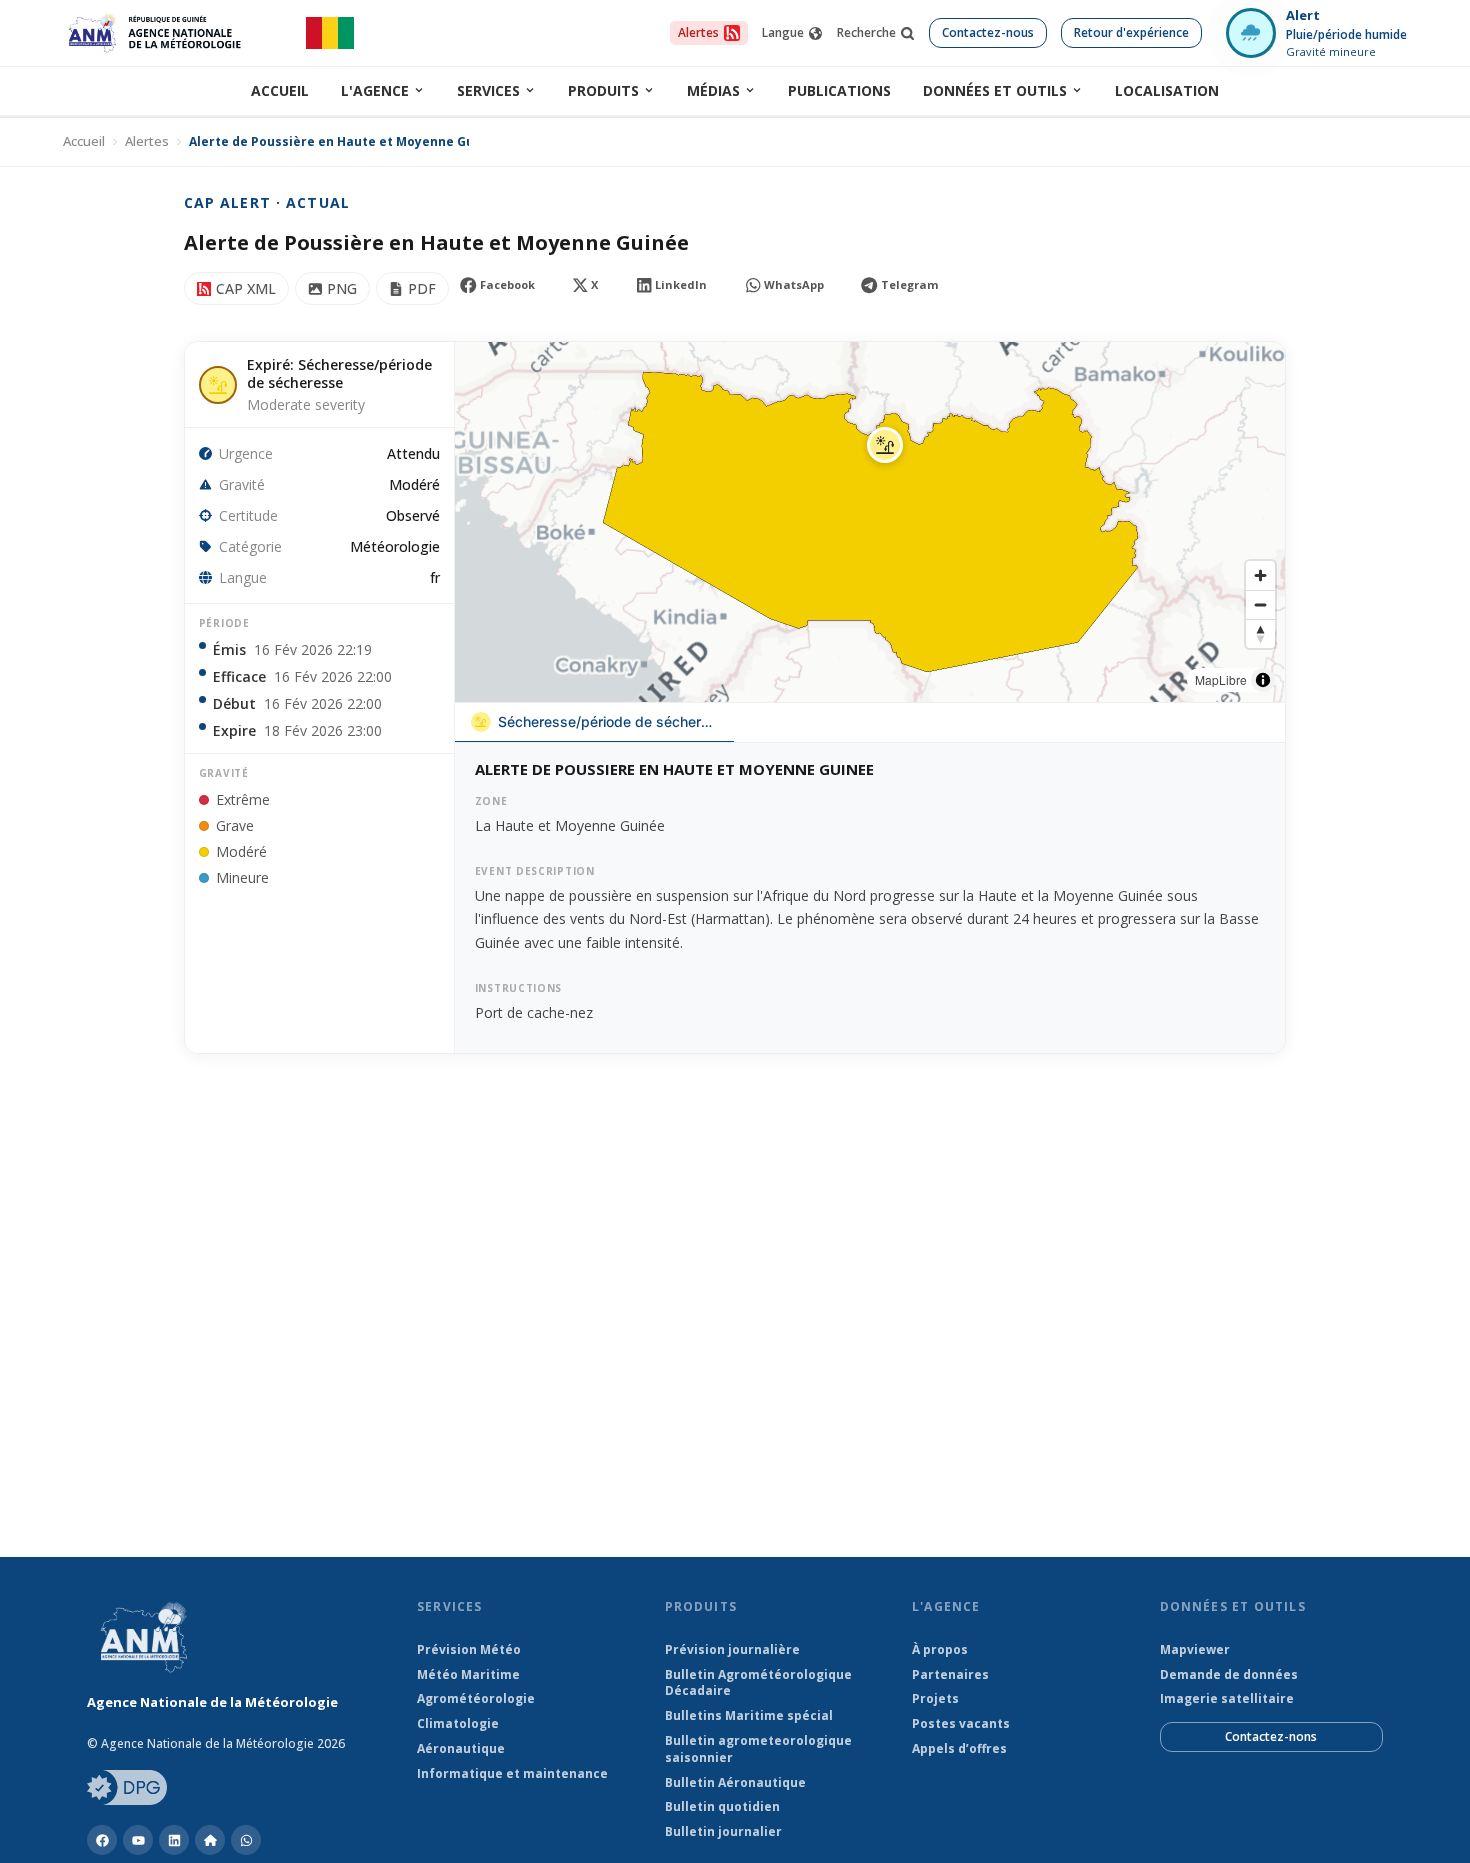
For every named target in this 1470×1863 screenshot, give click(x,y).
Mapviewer (1195, 1650)
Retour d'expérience (1131, 32)
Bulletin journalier (723, 1832)
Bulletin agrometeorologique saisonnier (758, 1749)
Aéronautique (461, 1749)
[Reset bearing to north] (1260, 633)
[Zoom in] (1260, 575)
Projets (935, 1699)
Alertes (147, 141)
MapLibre (1221, 679)
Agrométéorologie (476, 1699)
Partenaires (950, 1675)
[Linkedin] (174, 1840)
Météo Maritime (468, 1675)
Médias (713, 90)
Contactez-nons (1271, 1736)
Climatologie (458, 1724)
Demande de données (1229, 1675)
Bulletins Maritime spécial (749, 1716)
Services (488, 90)
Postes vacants (961, 1724)
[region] (870, 522)
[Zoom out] (1260, 604)
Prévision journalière (732, 1650)
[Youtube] (138, 1840)
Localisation (1167, 90)
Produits (603, 90)
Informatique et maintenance (512, 1774)
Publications (839, 90)
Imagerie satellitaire (1227, 1699)
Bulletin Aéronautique (735, 1783)
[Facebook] (102, 1840)
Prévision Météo (469, 1650)
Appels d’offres (959, 1749)
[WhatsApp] (246, 1840)
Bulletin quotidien (722, 1807)
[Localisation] (210, 1840)
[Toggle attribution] (1263, 680)
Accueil (280, 90)
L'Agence (375, 90)
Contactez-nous (988, 32)
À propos (940, 1650)
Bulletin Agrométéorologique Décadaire (758, 1683)
